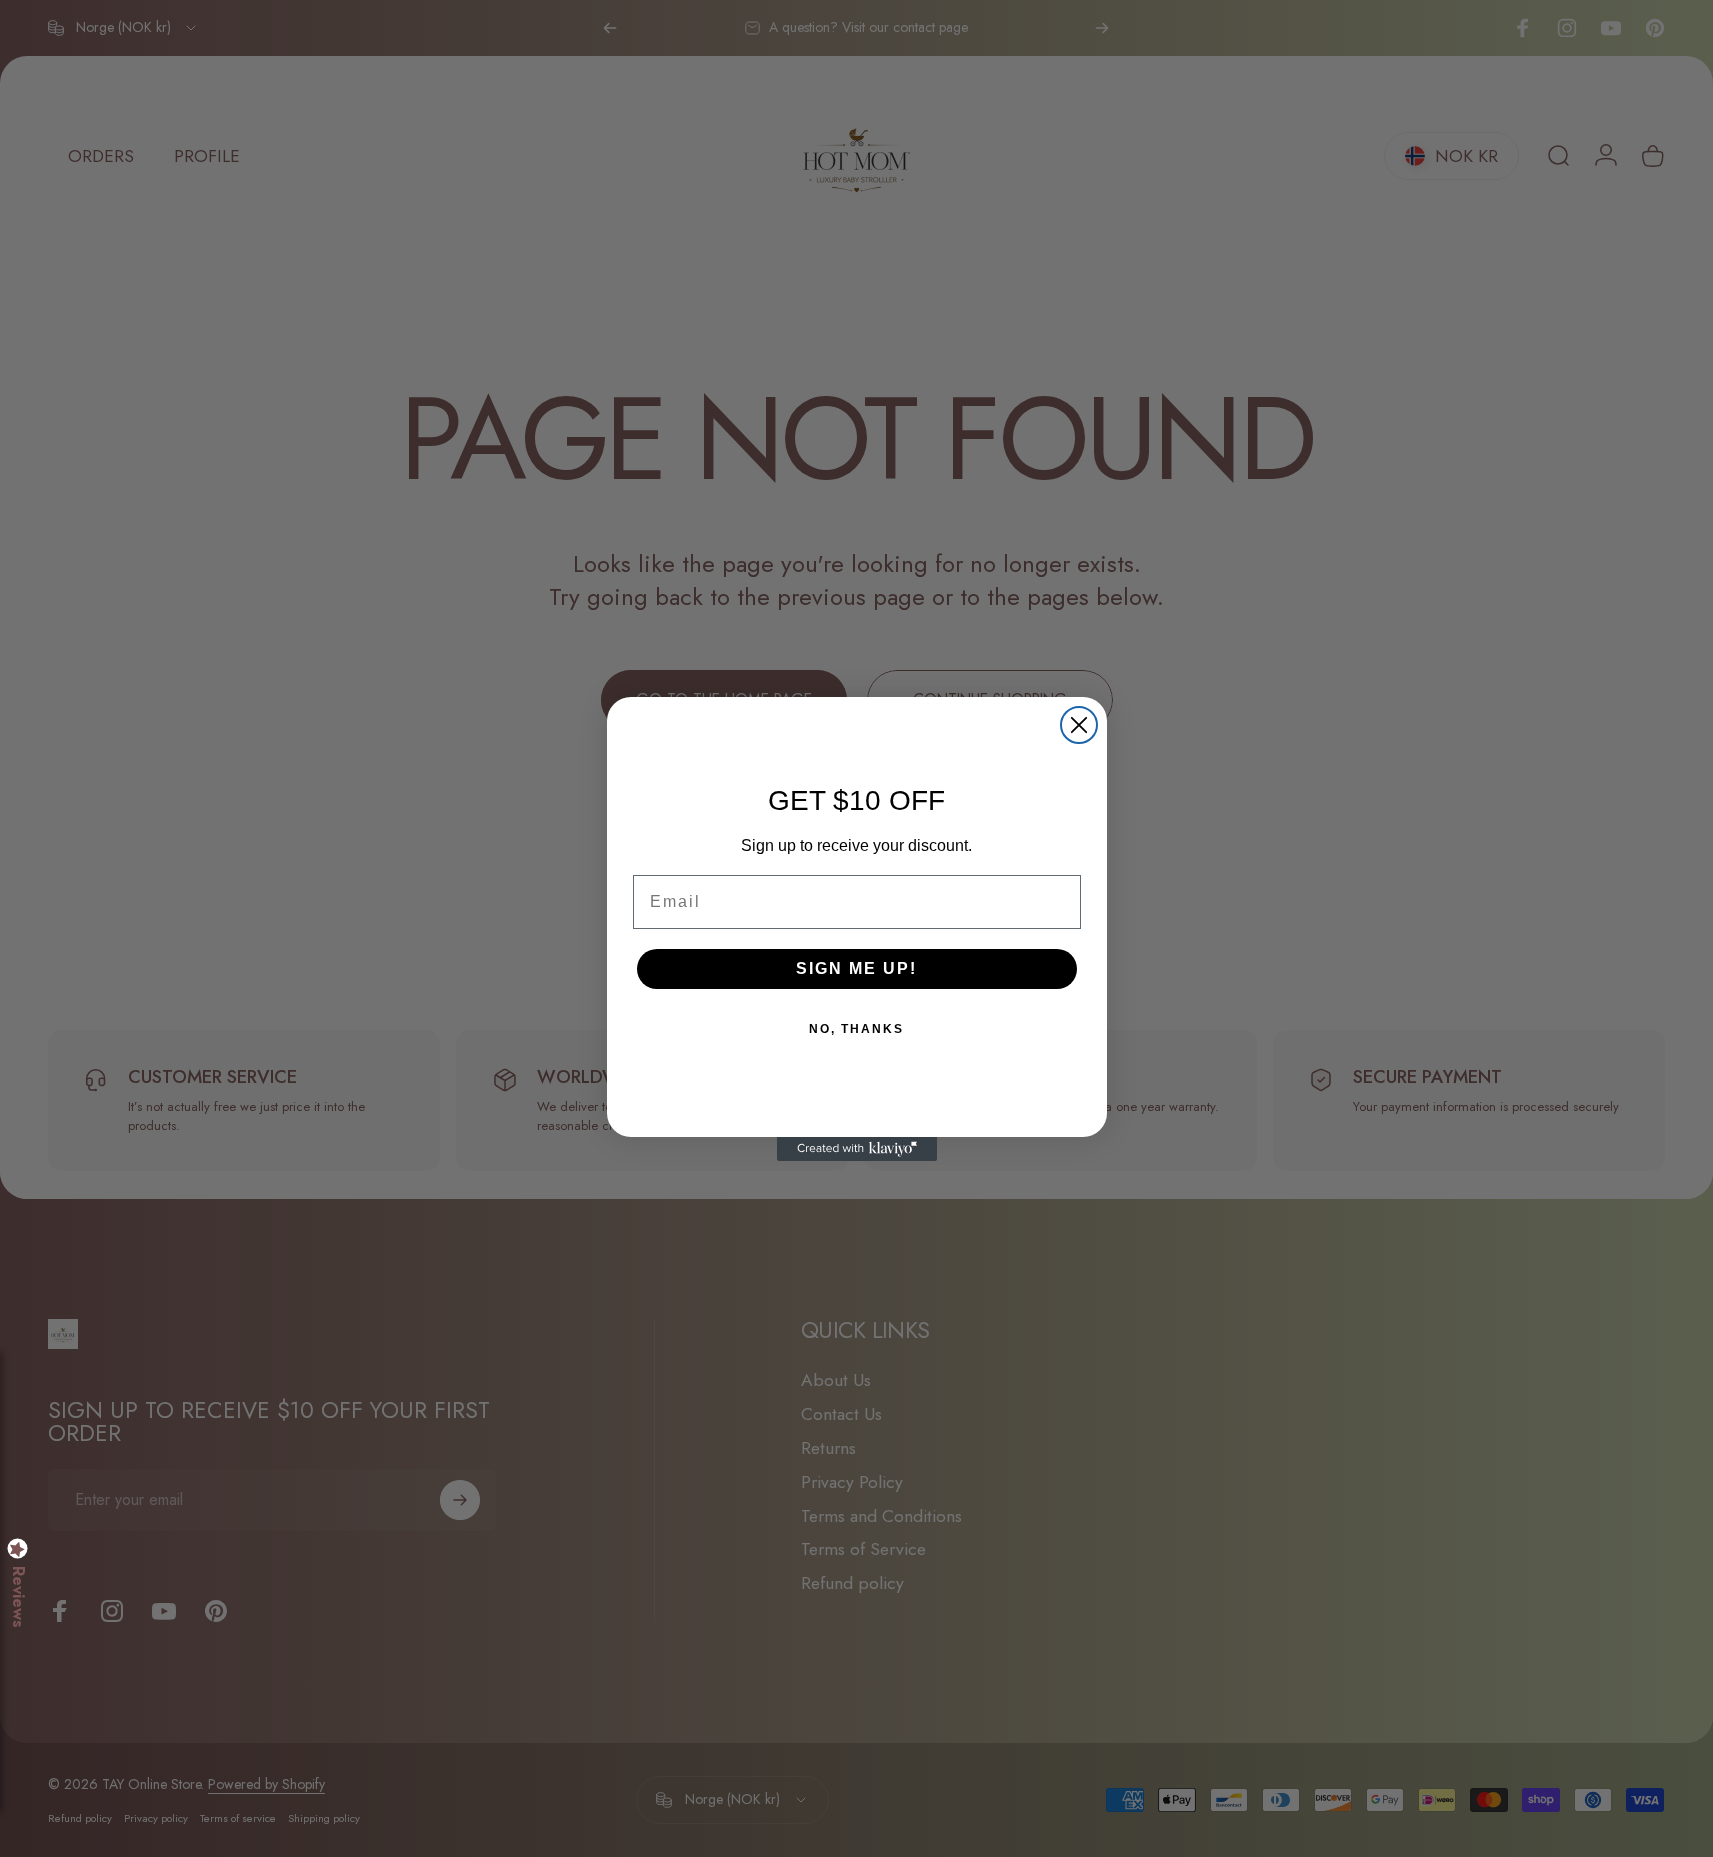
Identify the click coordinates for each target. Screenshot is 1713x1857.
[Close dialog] (1079, 725)
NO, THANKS (856, 1029)
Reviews (18, 1597)
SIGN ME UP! (856, 968)
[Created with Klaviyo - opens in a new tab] (857, 1149)
